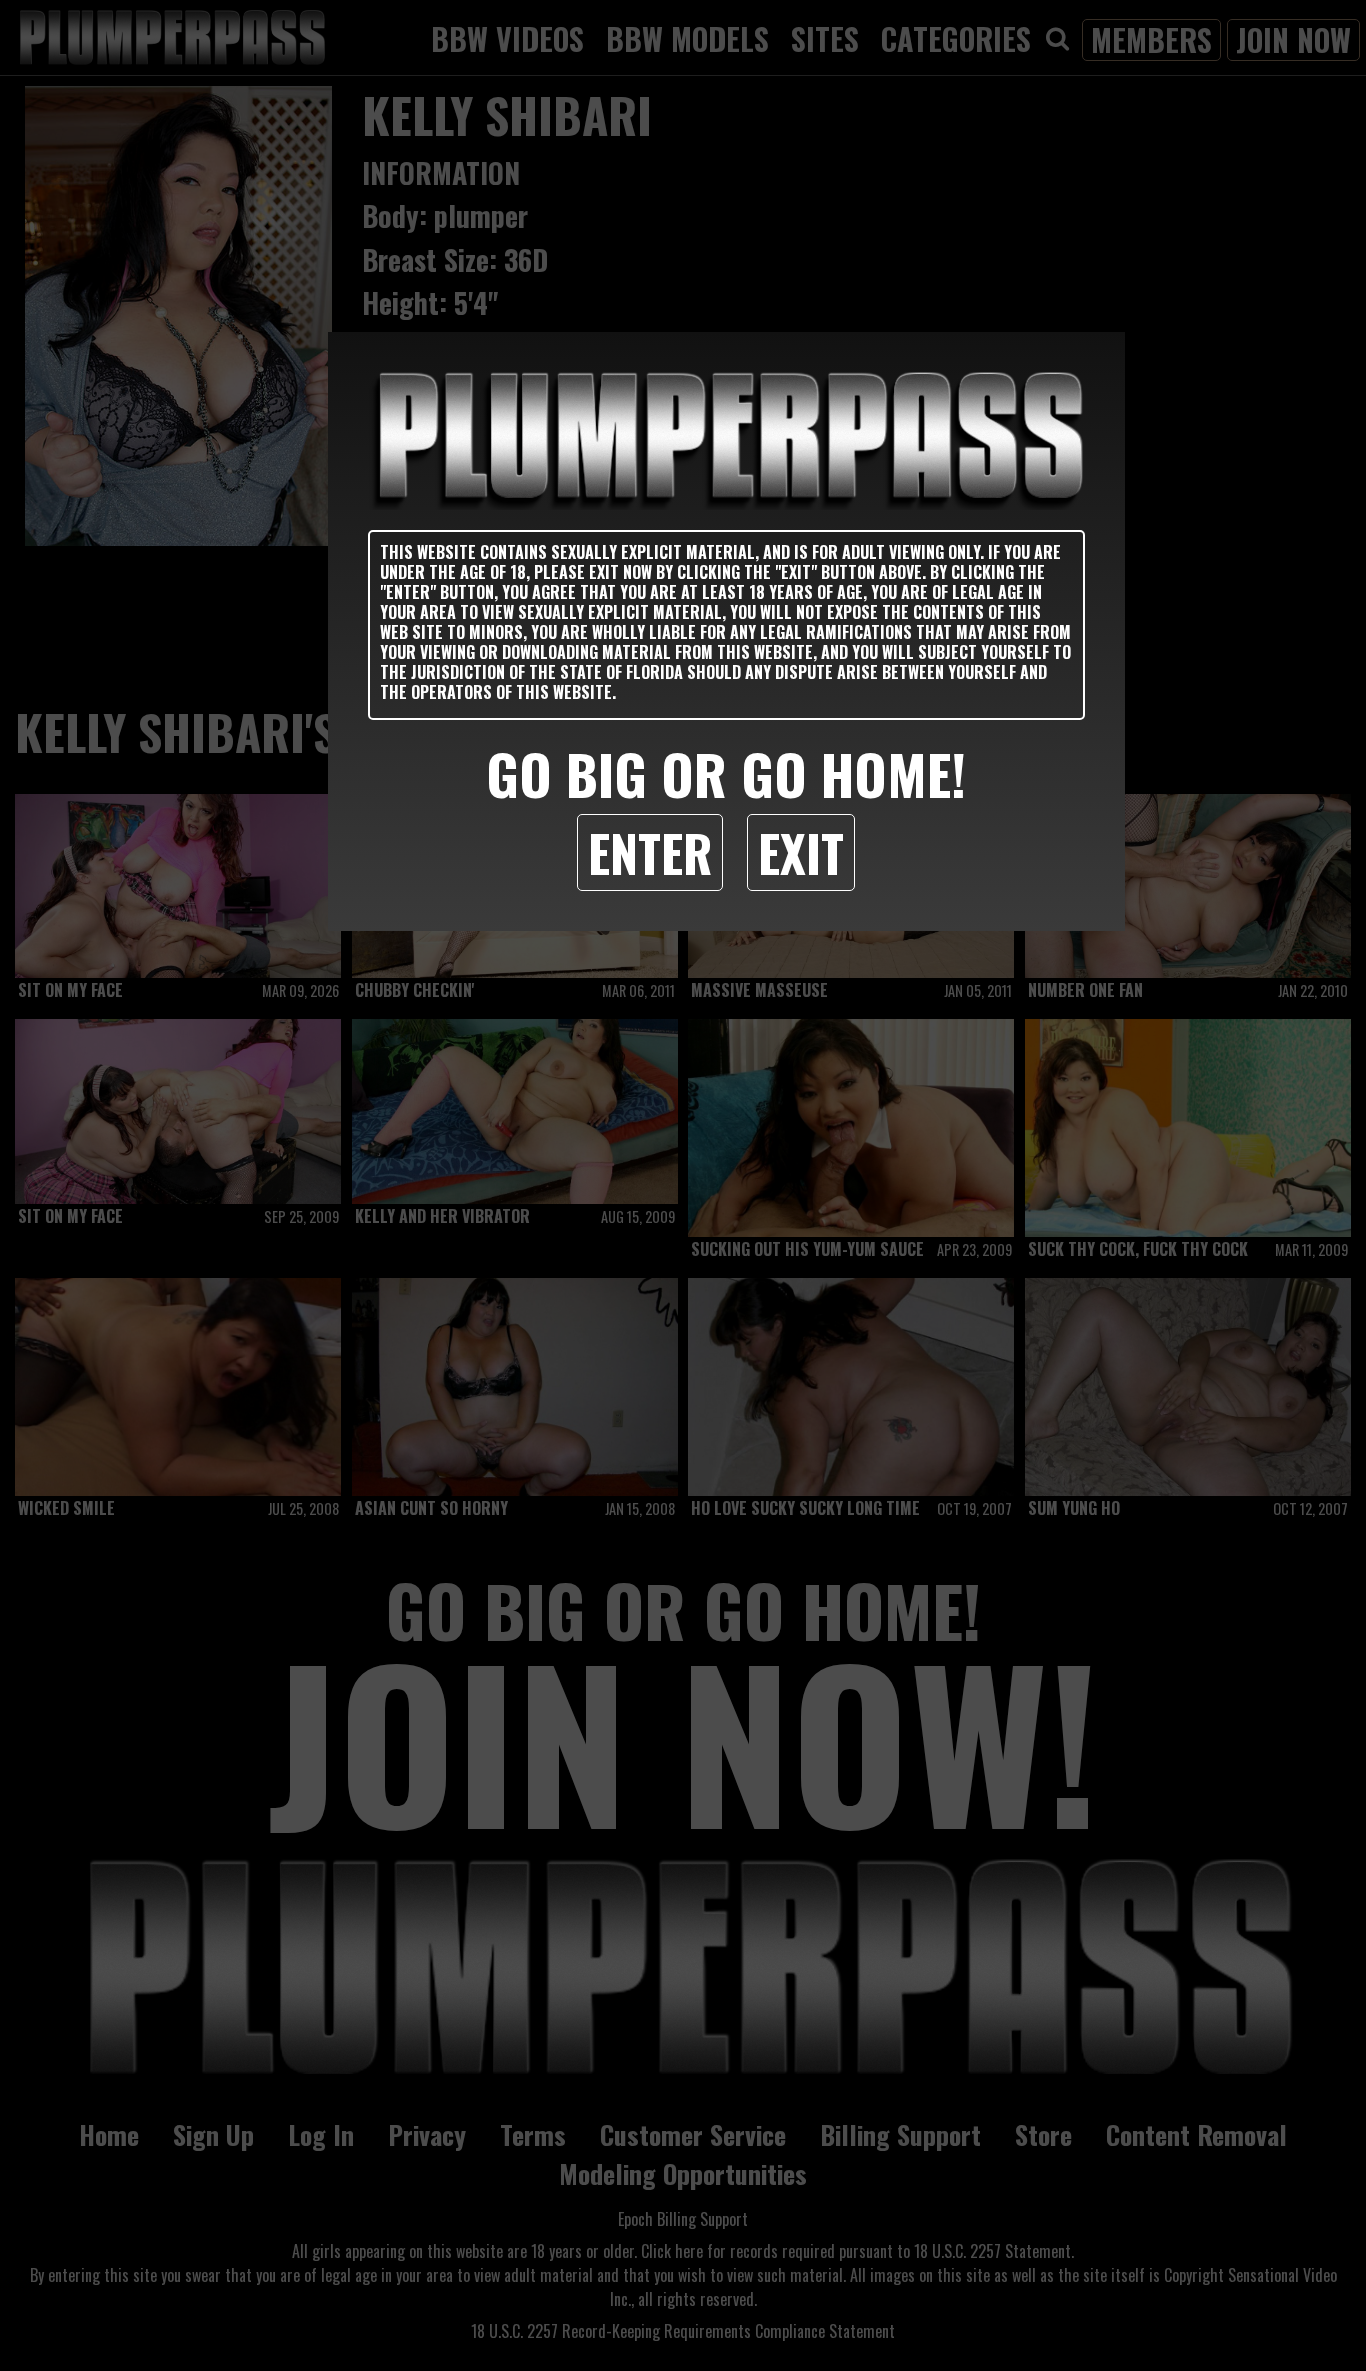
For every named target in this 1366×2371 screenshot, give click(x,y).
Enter (650, 852)
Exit (801, 852)
